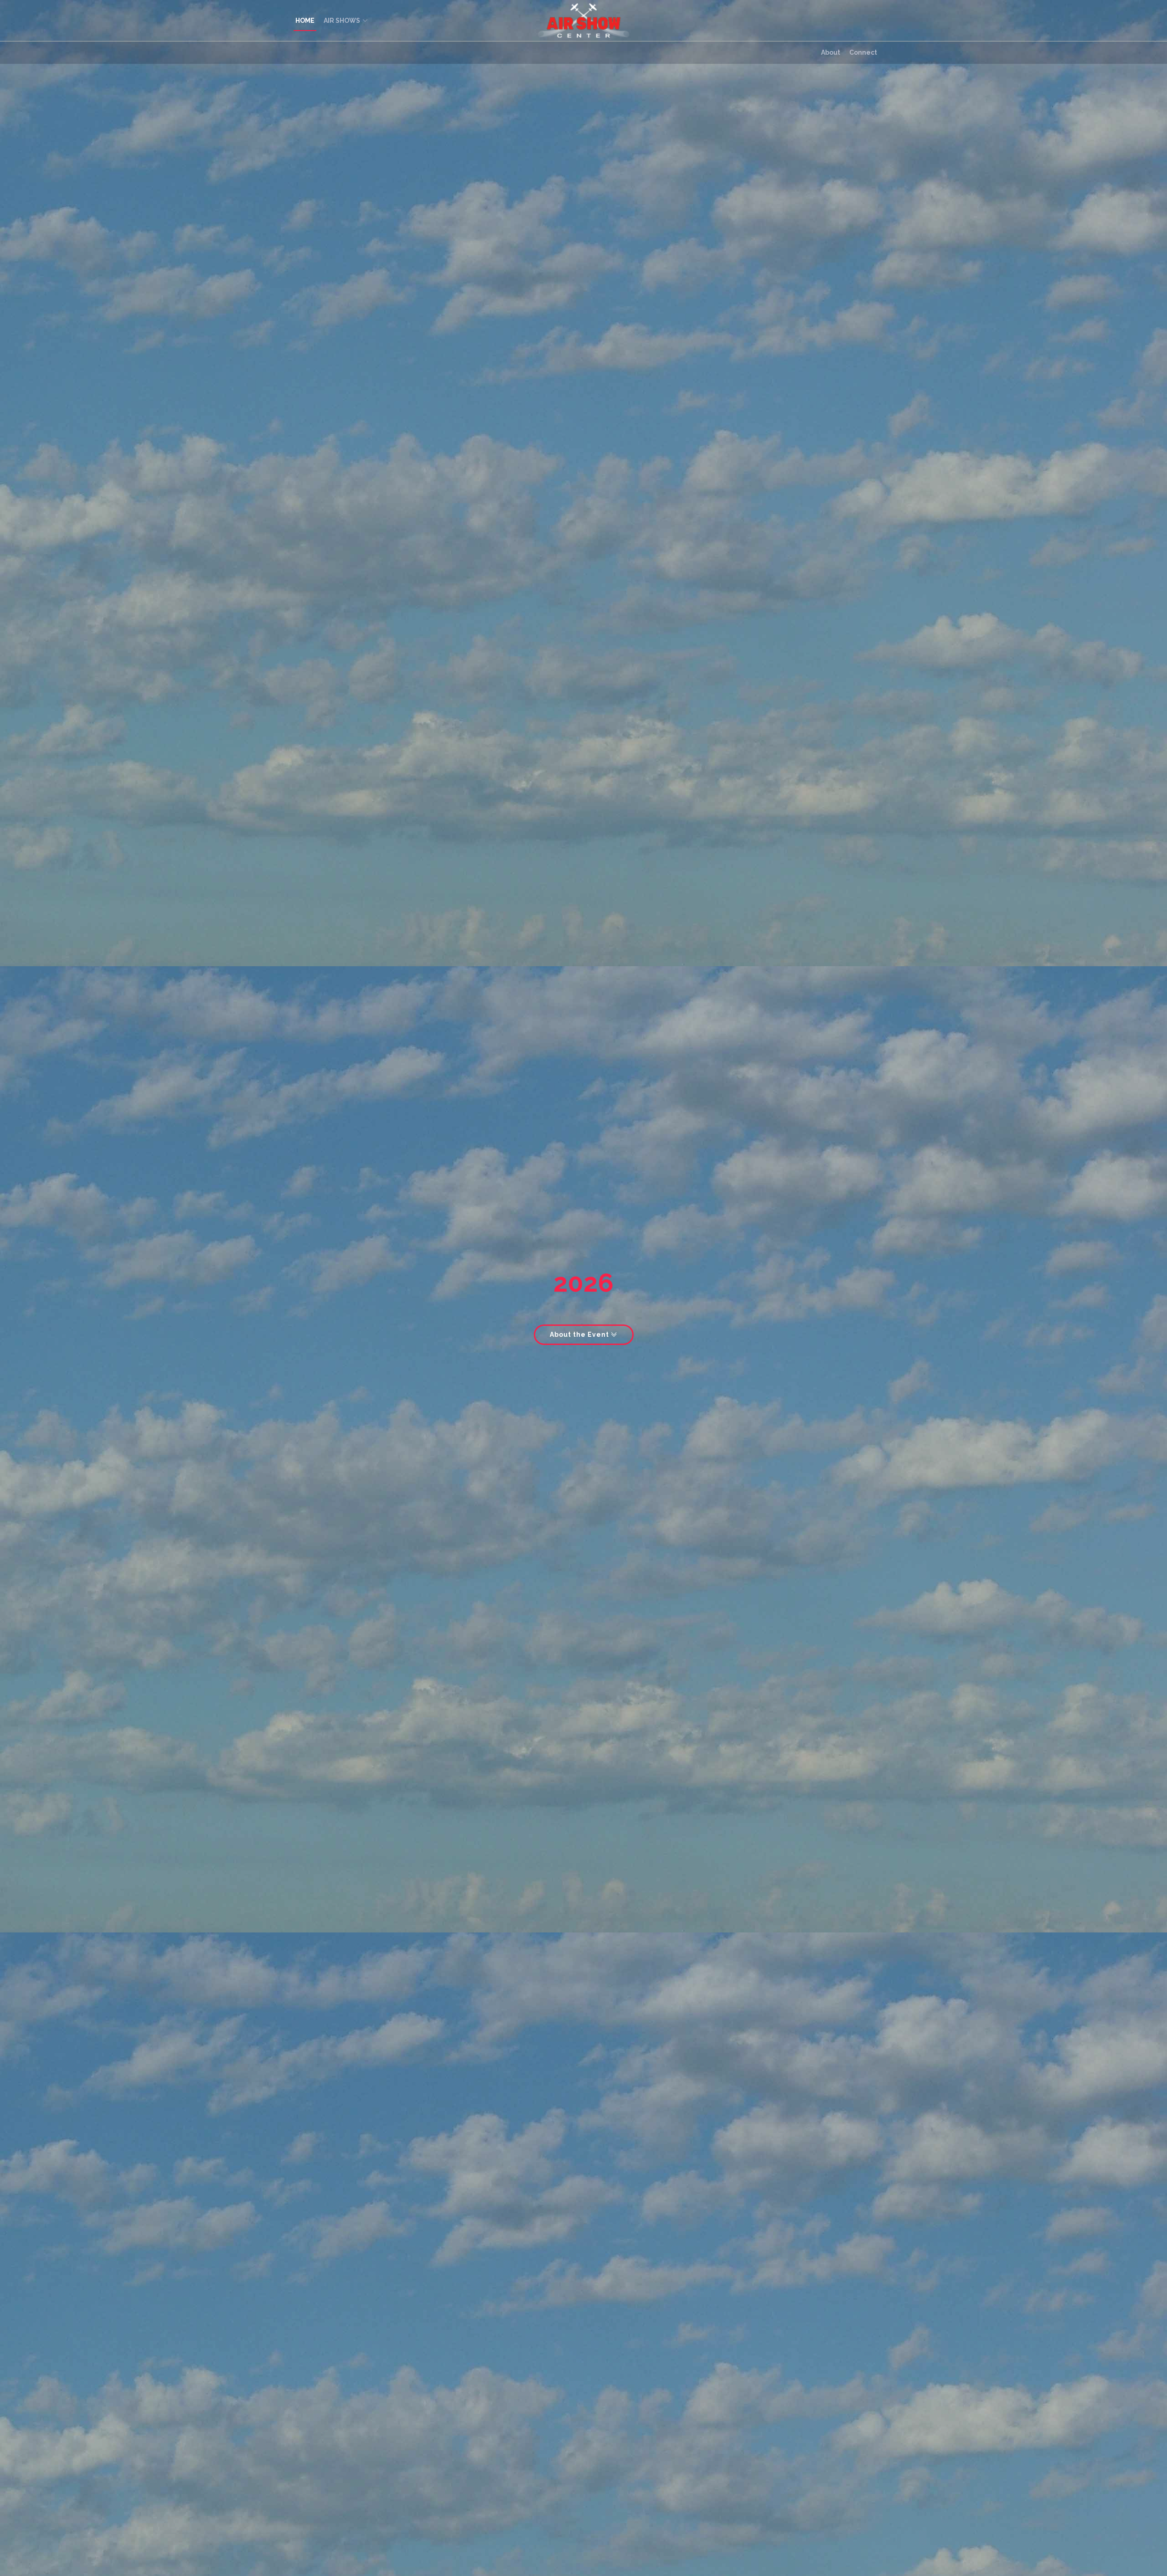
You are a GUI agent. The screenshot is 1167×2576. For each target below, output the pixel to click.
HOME (305, 21)
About (831, 52)
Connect (863, 52)
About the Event (580, 1335)
